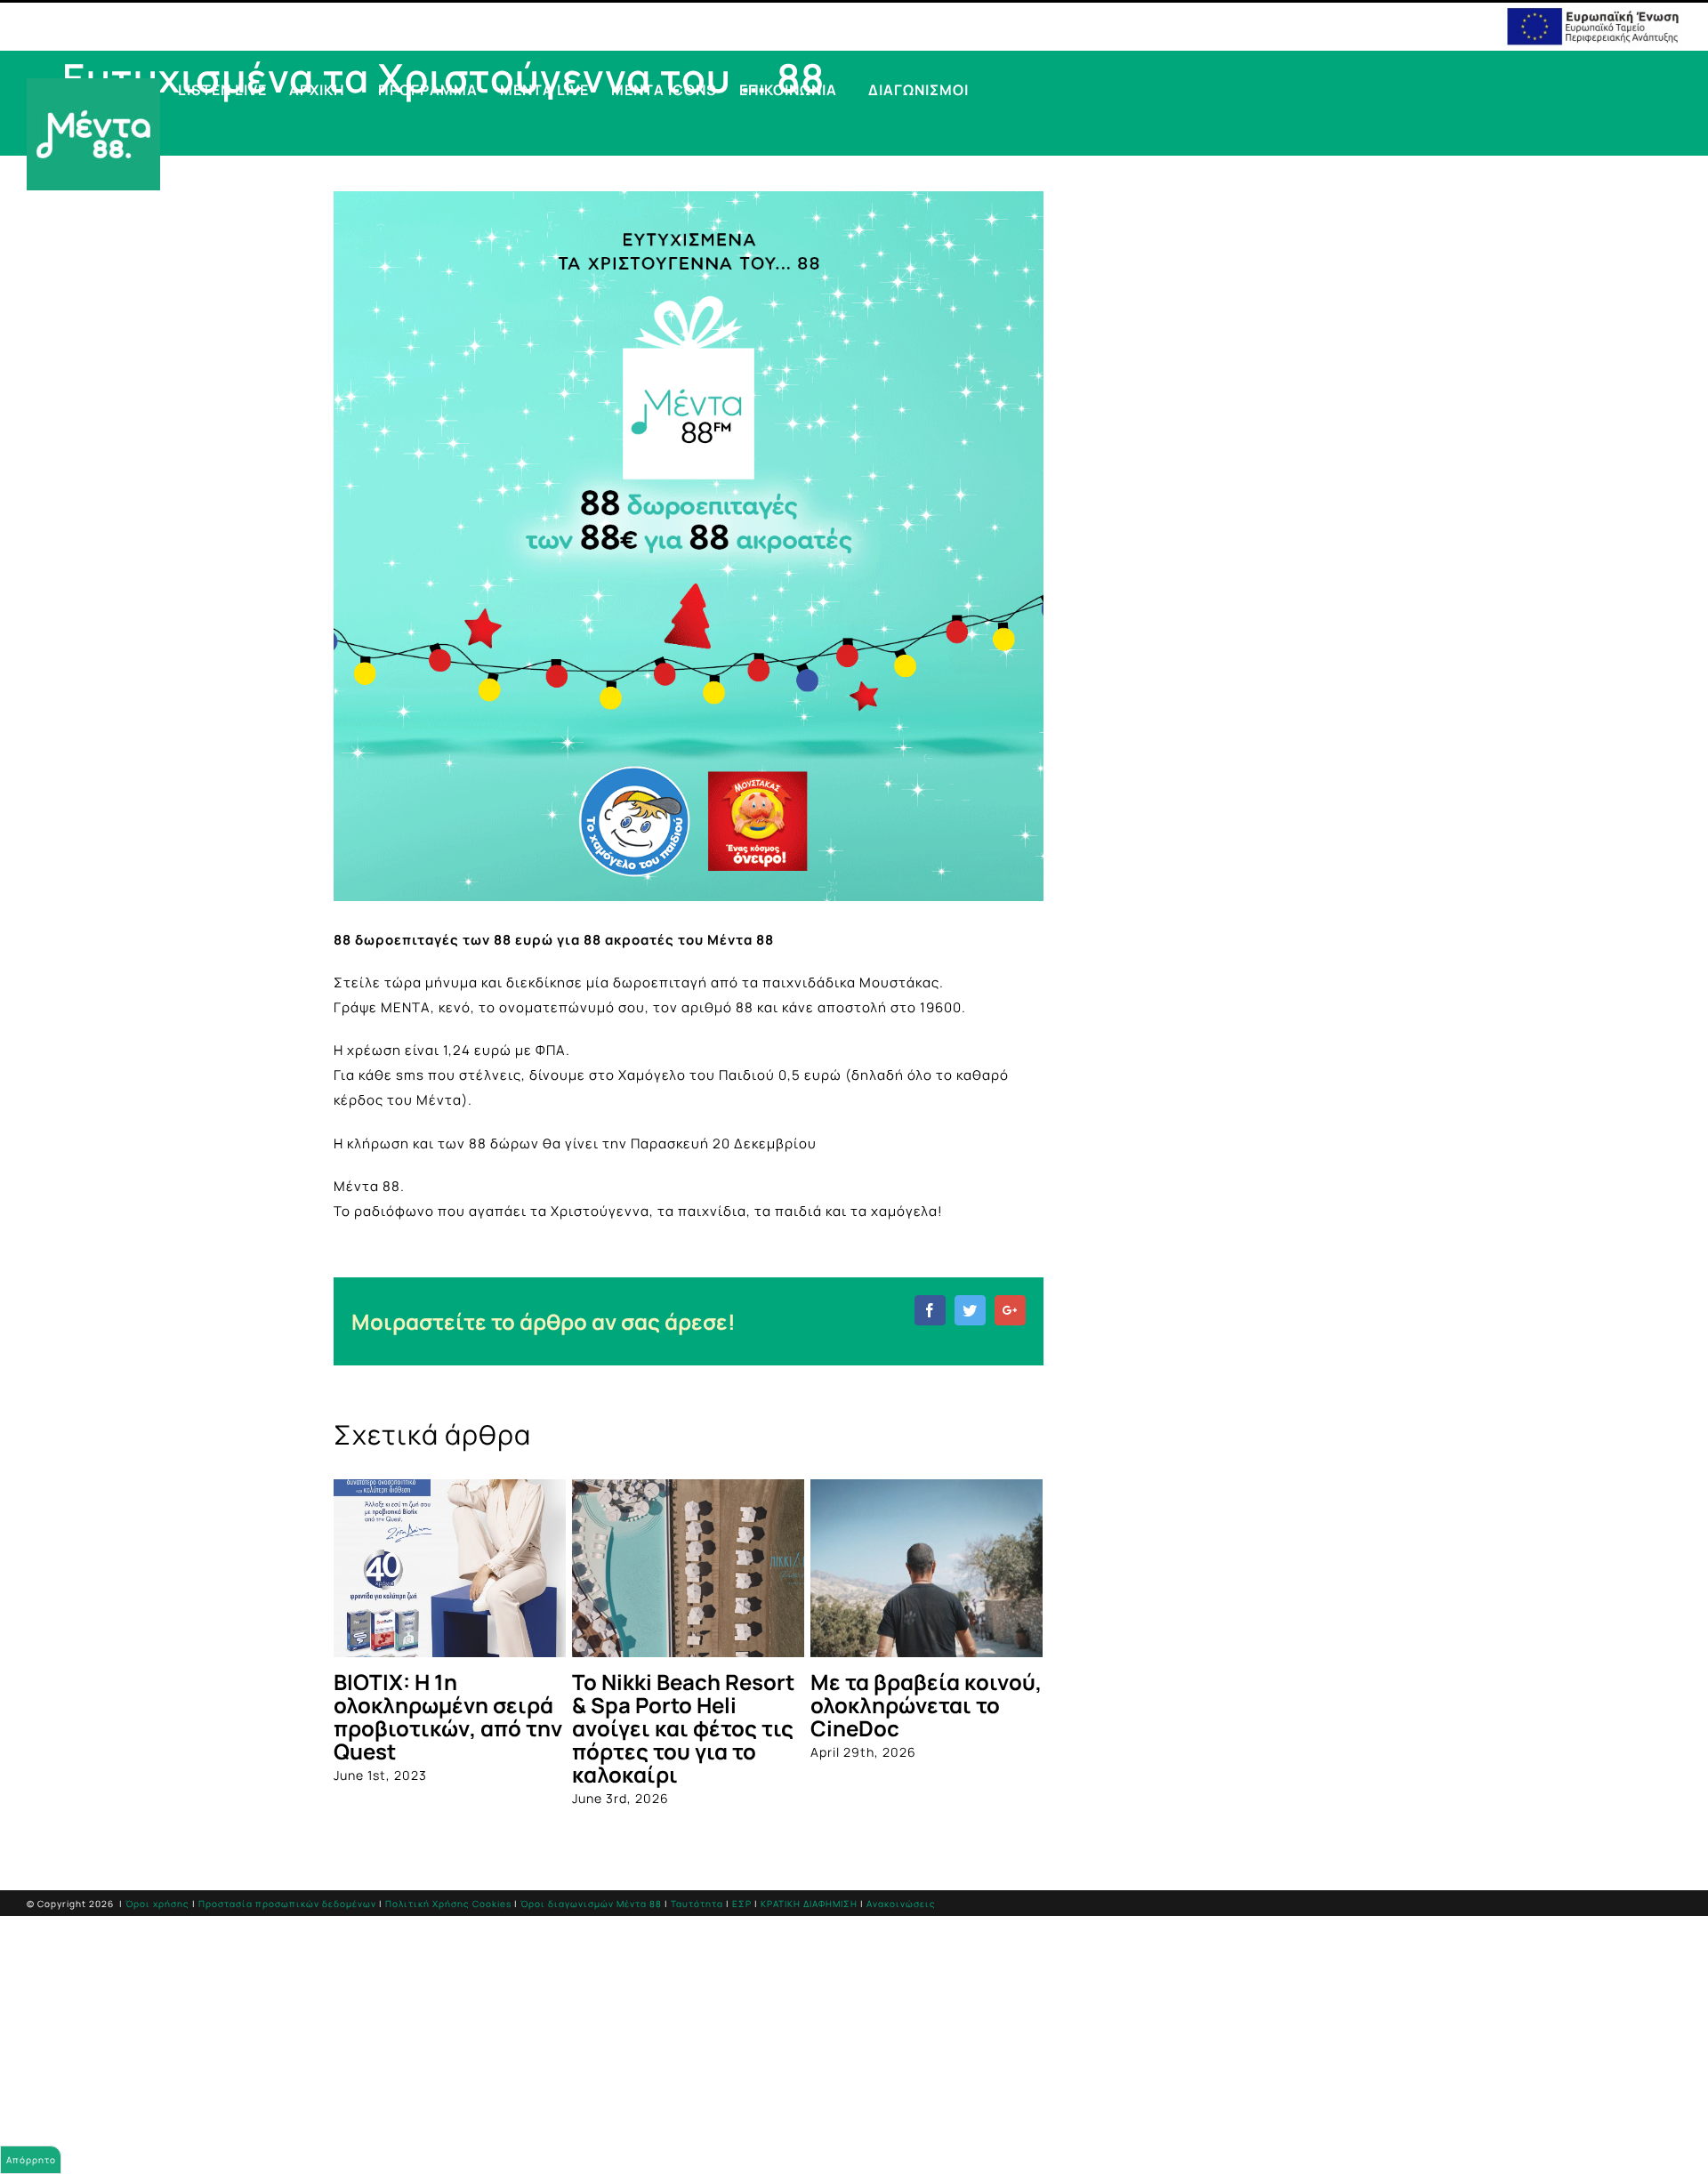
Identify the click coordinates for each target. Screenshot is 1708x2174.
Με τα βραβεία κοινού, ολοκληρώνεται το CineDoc (926, 1705)
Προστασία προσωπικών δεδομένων (287, 1904)
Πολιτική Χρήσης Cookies (448, 1904)
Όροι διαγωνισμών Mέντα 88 (591, 1904)
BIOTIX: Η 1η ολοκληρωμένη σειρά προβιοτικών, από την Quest (448, 1716)
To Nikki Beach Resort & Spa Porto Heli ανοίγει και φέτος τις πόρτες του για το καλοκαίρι (683, 1728)
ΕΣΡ (742, 1904)
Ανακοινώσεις (901, 1904)
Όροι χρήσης (157, 1904)
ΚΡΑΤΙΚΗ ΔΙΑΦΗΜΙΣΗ (809, 1904)
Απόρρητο (31, 2160)
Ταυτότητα (697, 1904)
